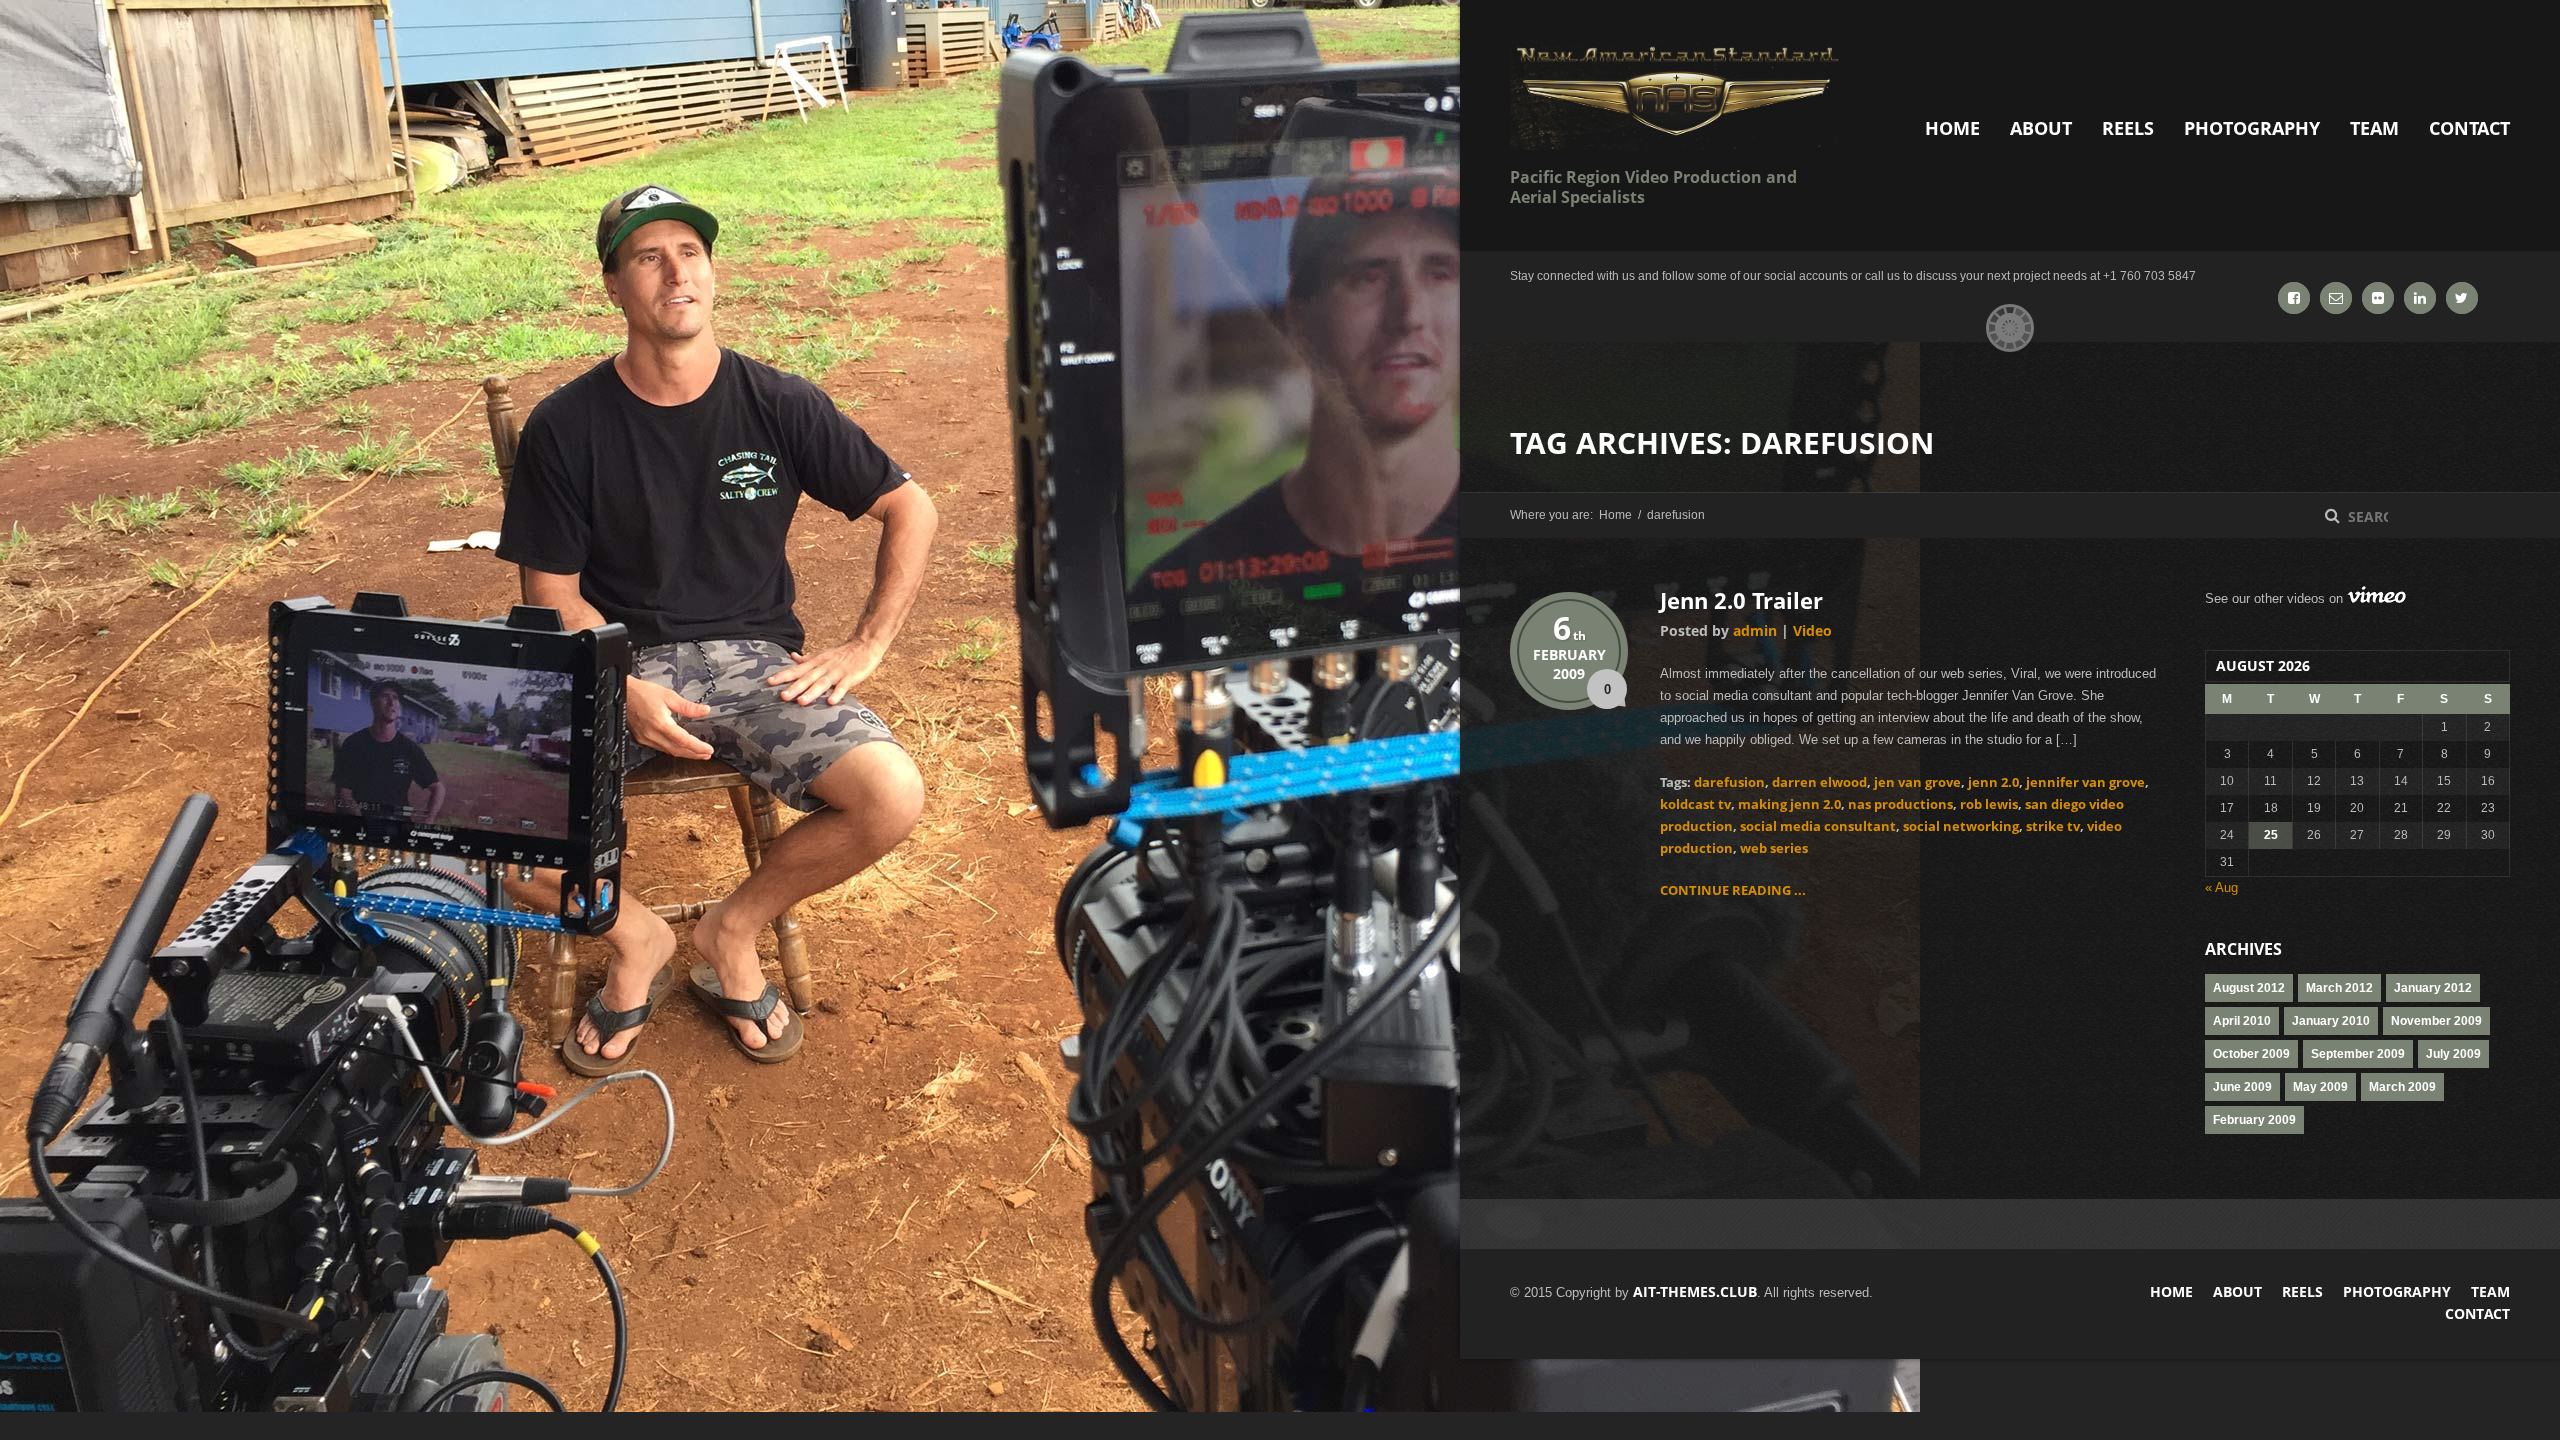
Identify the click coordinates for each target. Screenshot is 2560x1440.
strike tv (2053, 826)
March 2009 (2402, 1087)
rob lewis (1989, 804)
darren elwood (1819, 782)
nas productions (1900, 804)
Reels (2128, 128)
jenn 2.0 (1993, 782)
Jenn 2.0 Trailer (1741, 600)
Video (1812, 630)
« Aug (2221, 887)
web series (1774, 848)
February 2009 (2254, 1120)
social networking (1961, 826)
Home (1952, 128)
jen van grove (1917, 782)
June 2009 (2242, 1087)
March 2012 (2339, 988)
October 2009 (2251, 1054)
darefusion (1729, 782)
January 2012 (2433, 988)
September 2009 (2358, 1054)
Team (2374, 128)
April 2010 (2242, 1021)
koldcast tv (1695, 804)
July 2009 (2453, 1054)
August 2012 (2249, 988)
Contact (2469, 128)
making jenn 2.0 (1789, 804)
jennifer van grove (2085, 782)
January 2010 (2331, 1021)
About (2041, 128)
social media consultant (1818, 826)
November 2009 (2436, 1021)
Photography (2252, 128)
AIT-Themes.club (1695, 1291)
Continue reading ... (1733, 890)
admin (1755, 630)
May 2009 (2320, 1087)
